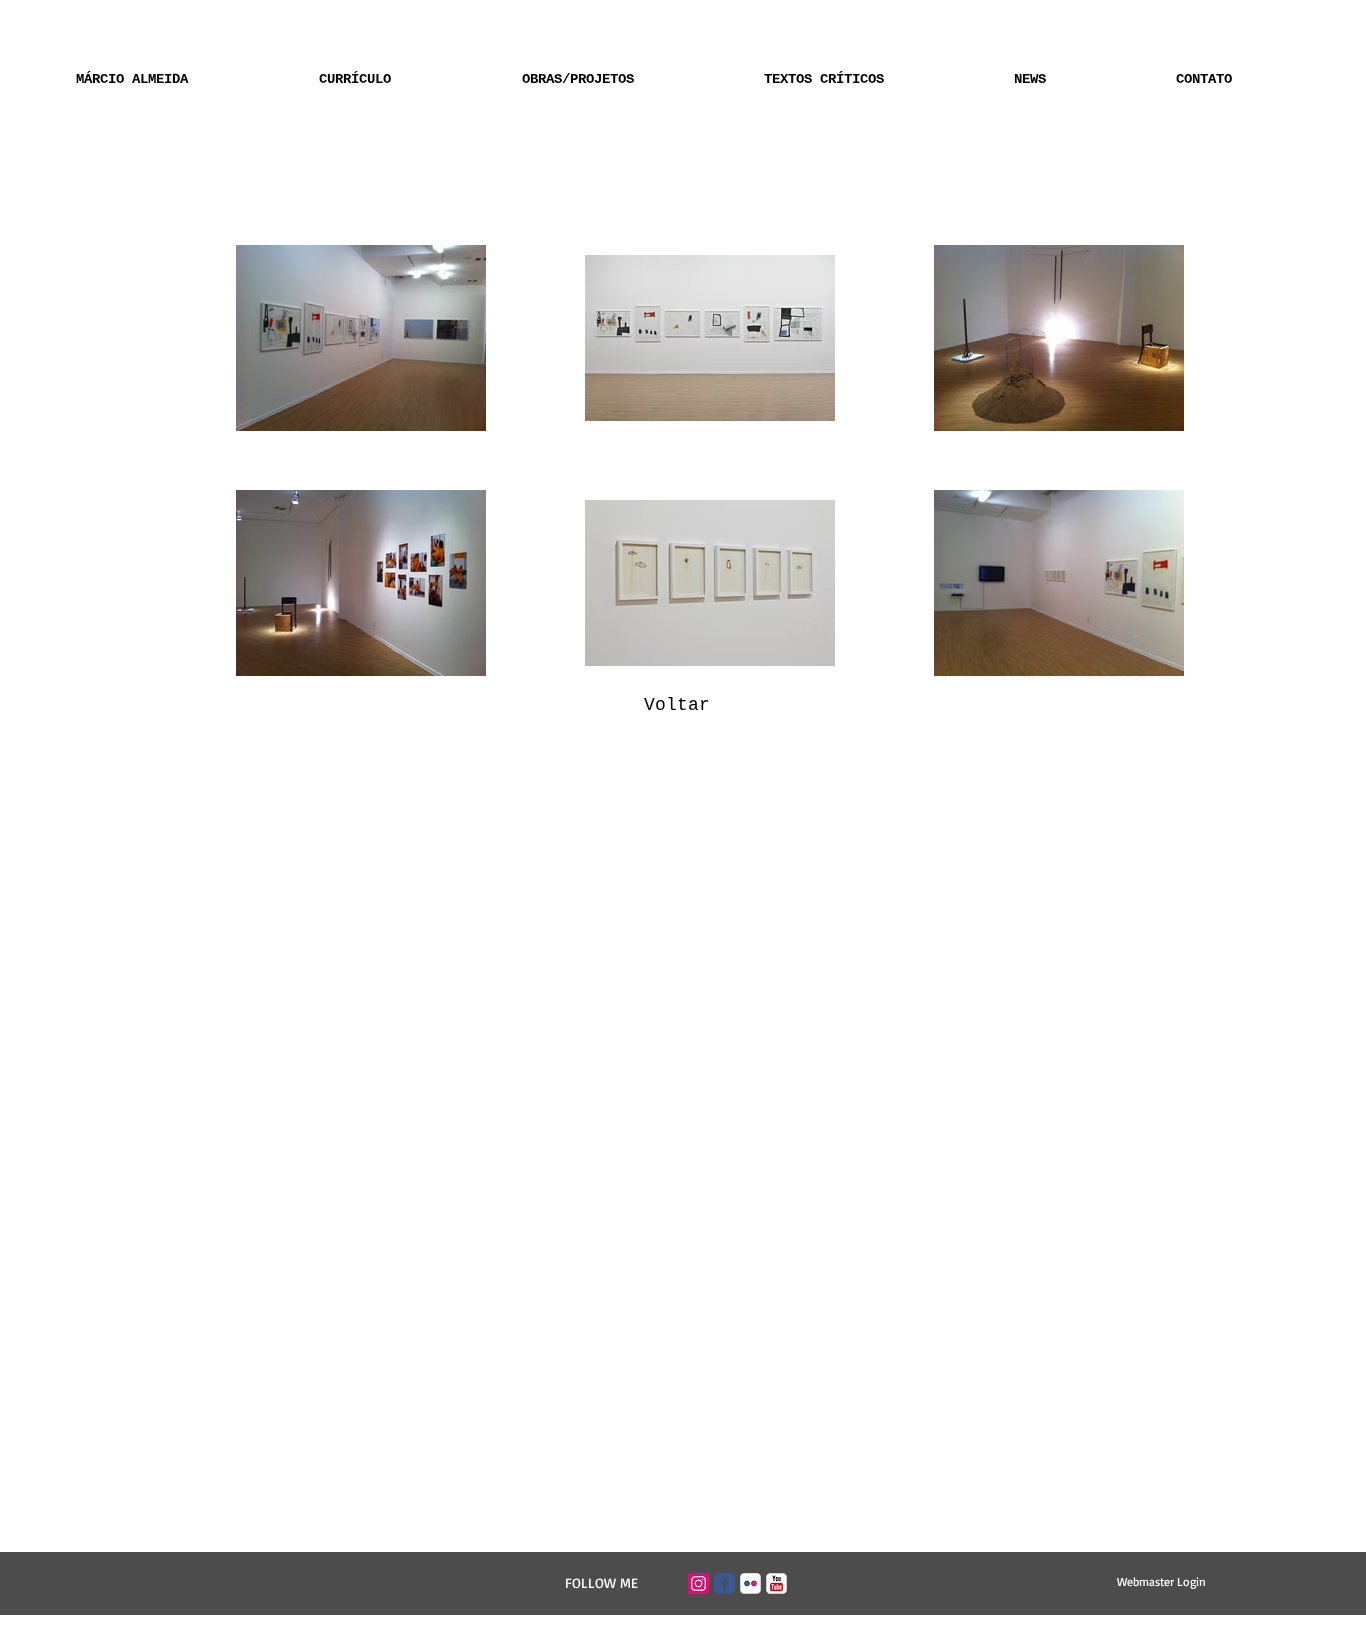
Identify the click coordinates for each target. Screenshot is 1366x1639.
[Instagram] (698, 1583)
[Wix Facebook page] (724, 1583)
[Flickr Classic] (750, 1583)
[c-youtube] (776, 1583)
